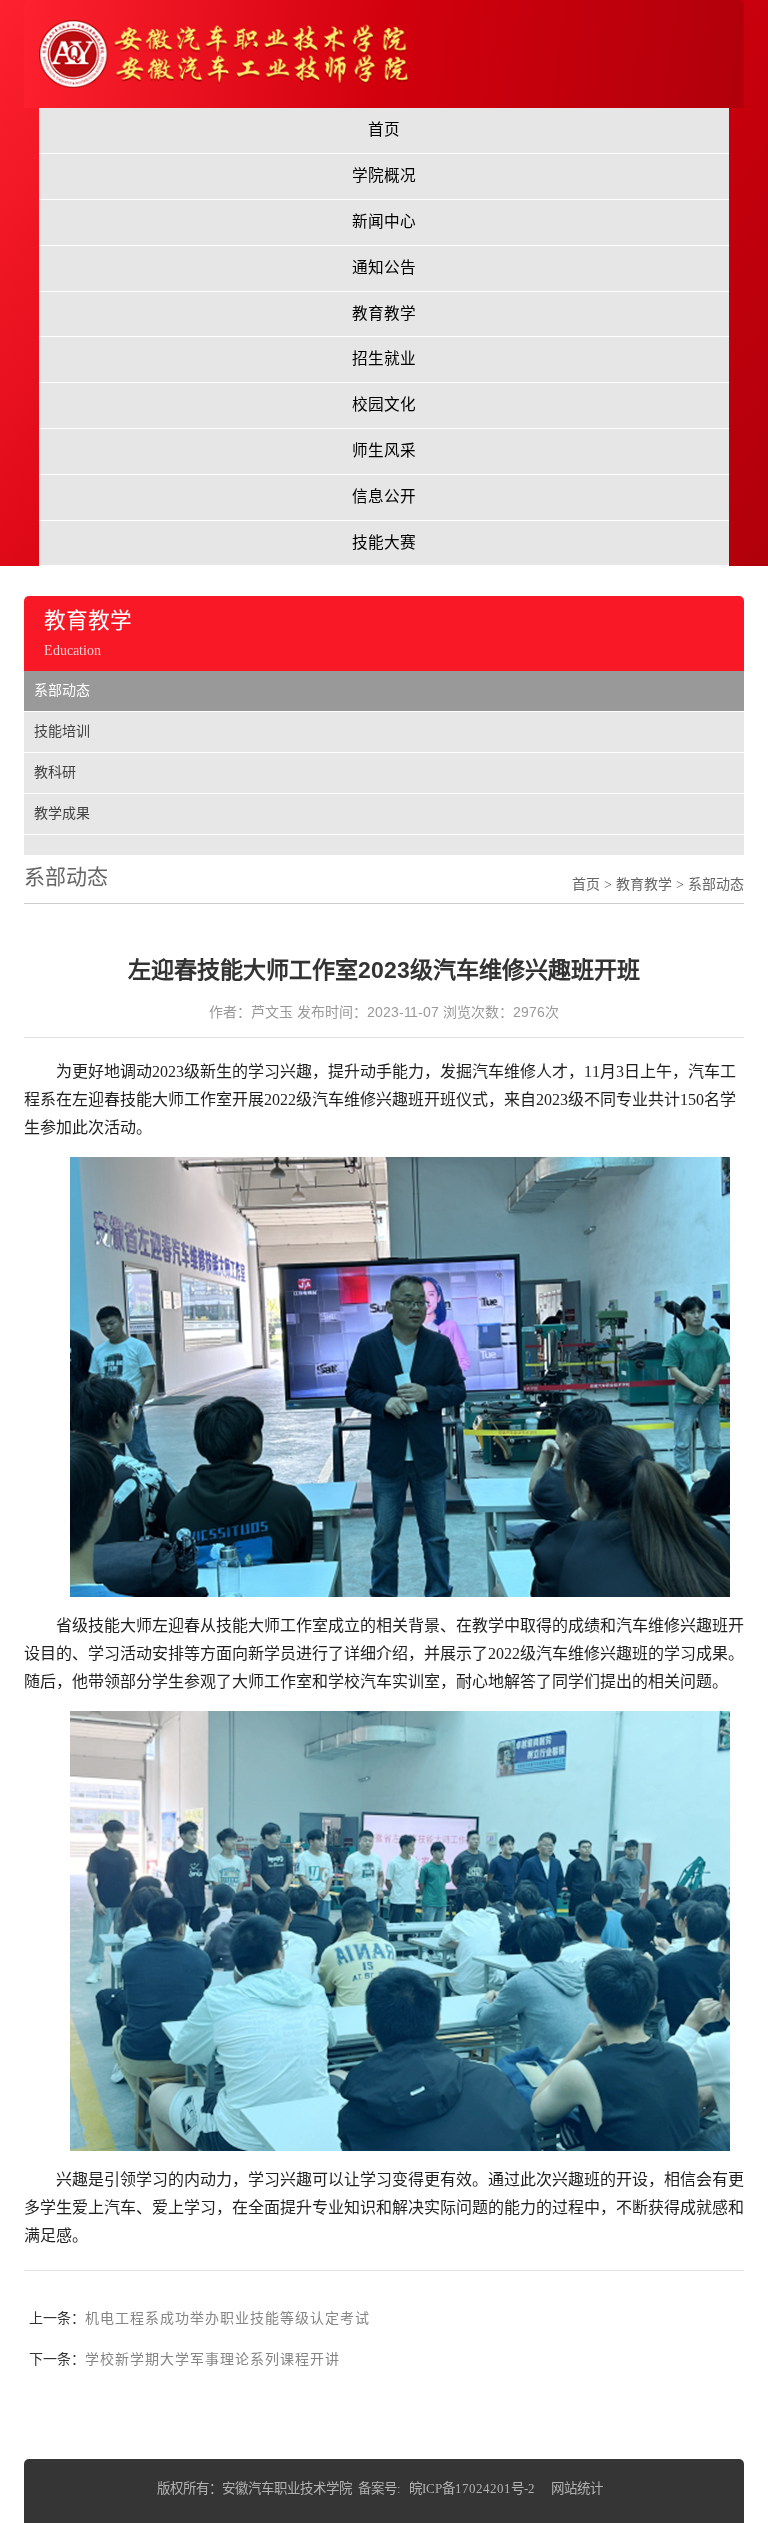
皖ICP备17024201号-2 (472, 2488)
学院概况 (384, 175)
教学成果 (62, 813)
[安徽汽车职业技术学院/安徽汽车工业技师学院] (223, 52)
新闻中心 (384, 221)
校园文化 (384, 404)
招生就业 (384, 358)
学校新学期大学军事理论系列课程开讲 (212, 2359)
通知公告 (384, 267)
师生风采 (384, 450)
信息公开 (384, 496)
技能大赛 (384, 542)
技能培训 (62, 731)
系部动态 (62, 690)
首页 (384, 129)
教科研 (55, 772)
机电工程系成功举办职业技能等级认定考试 (227, 2318)
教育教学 (384, 313)
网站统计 (577, 2488)
